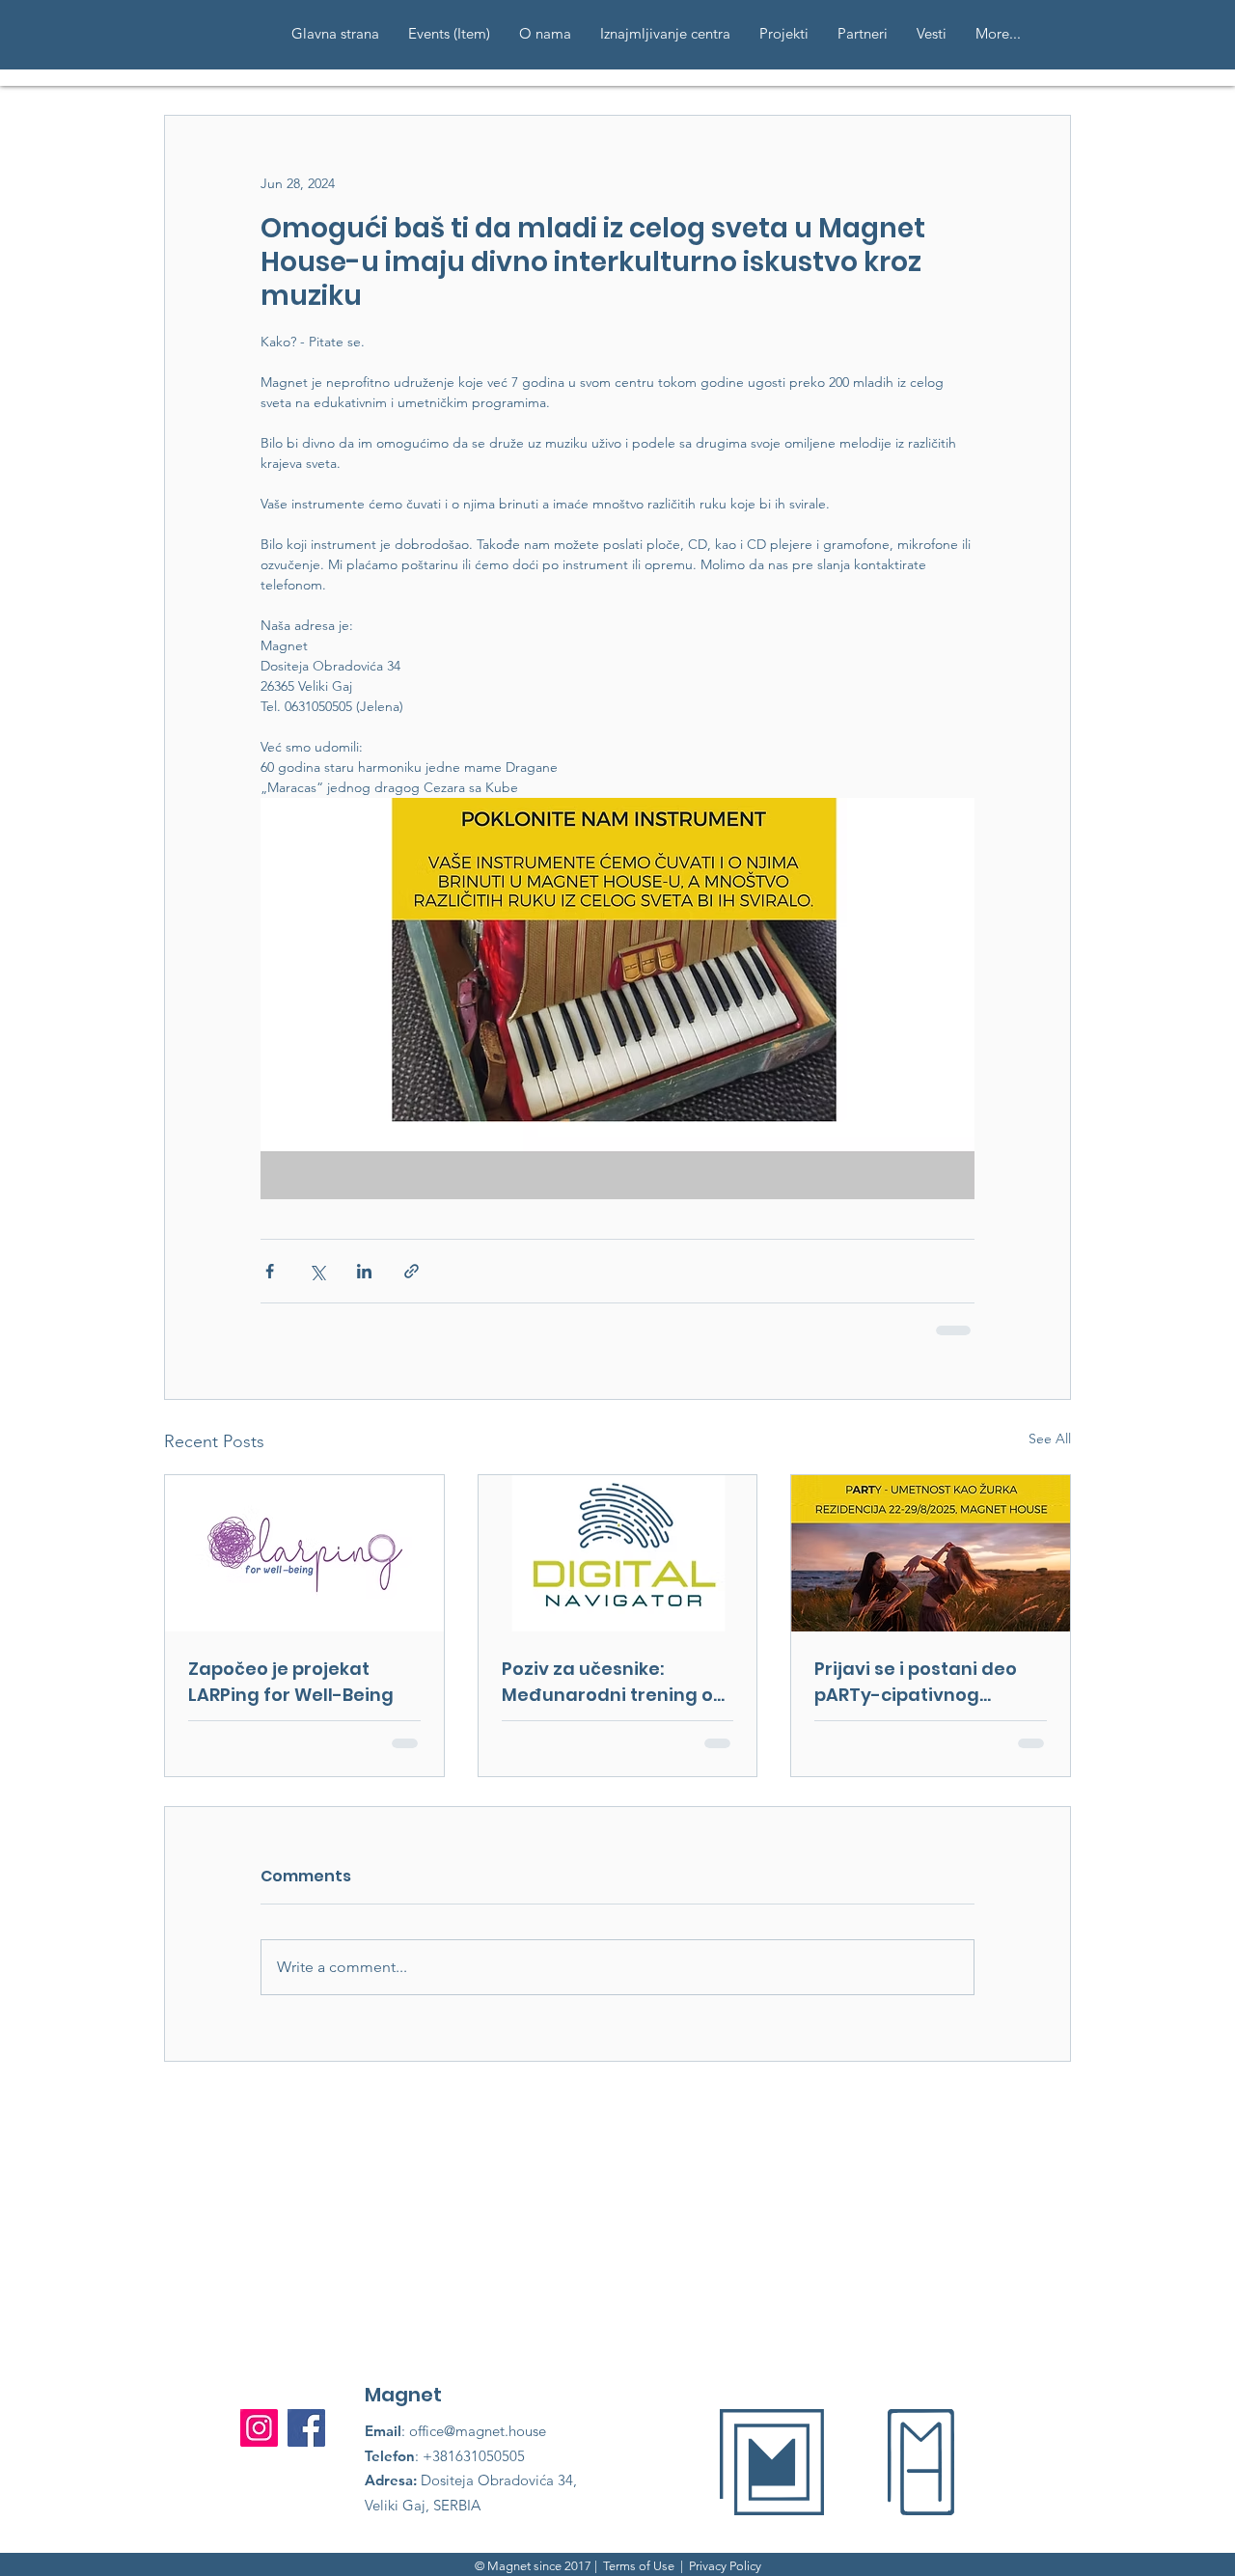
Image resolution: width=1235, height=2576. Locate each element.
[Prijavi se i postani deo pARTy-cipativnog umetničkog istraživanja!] (931, 1553)
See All (1050, 1439)
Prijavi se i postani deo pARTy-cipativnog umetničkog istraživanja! (929, 1682)
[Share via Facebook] (270, 1271)
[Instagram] (259, 2428)
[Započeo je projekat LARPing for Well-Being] (304, 1553)
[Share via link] (412, 1271)
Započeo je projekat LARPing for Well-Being (291, 1682)
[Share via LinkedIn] (364, 1271)
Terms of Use (639, 2566)
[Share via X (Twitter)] (317, 1271)
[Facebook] (306, 2428)
